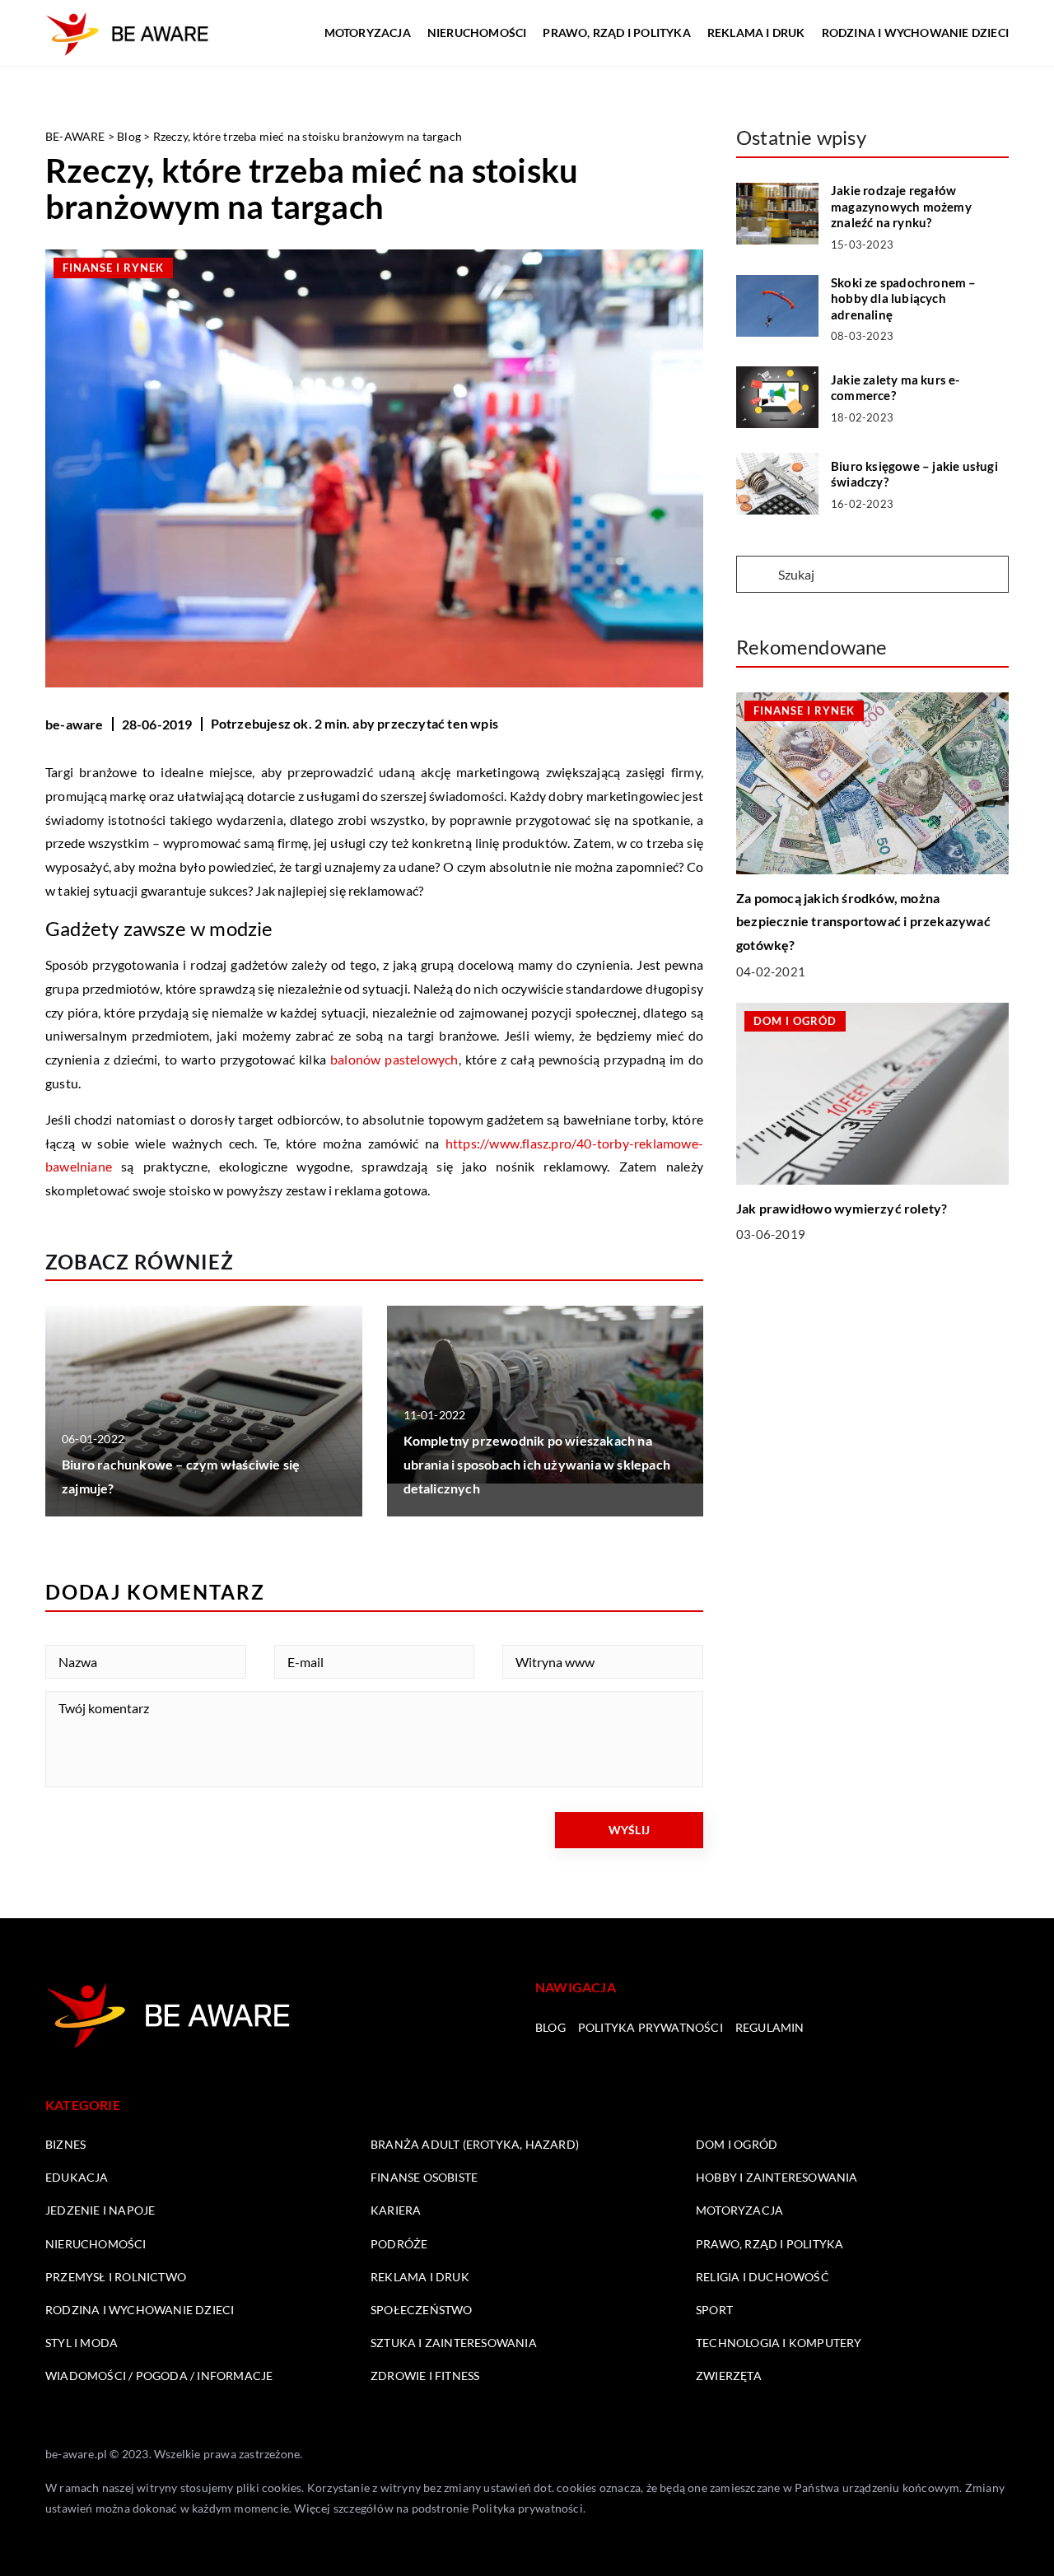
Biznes (65, 2144)
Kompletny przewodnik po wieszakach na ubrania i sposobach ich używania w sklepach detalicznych (537, 1464)
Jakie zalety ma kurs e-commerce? (895, 388)
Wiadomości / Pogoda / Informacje (159, 2376)
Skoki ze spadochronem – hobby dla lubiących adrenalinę (904, 298)
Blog (550, 2027)
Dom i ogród (737, 2144)
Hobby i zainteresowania (777, 2177)
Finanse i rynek (113, 268)
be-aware (75, 724)
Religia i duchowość (763, 2277)
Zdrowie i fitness (425, 2376)
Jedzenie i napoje (100, 2210)
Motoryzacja (368, 33)
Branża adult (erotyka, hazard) (475, 2144)
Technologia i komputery (779, 2343)
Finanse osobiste (424, 2177)
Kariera (396, 2210)
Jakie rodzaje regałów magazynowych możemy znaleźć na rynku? (901, 206)
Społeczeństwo (422, 2310)
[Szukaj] (756, 575)
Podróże (399, 2244)
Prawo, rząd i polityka (616, 33)
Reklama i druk (756, 33)
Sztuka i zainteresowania (454, 2343)
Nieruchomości (477, 33)
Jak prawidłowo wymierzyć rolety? (842, 1208)
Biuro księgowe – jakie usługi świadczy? (914, 474)
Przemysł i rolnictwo (116, 2277)
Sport (714, 2310)
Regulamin (770, 2027)
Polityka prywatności (651, 2027)
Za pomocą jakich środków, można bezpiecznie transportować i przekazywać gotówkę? (863, 922)
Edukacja (77, 2177)
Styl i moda (82, 2343)
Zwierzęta (729, 2376)
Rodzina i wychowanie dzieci (915, 33)
